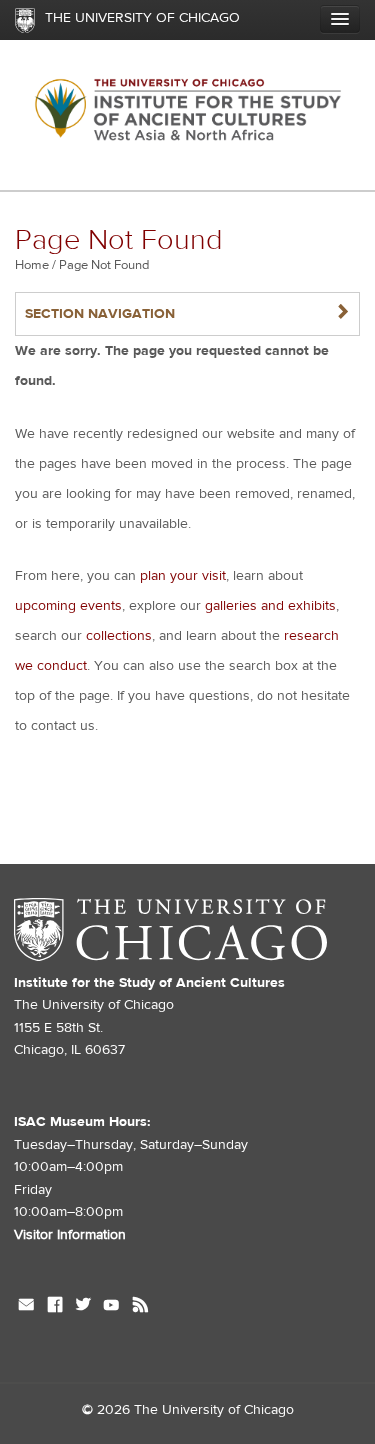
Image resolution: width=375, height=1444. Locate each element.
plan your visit (183, 576)
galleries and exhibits (270, 606)
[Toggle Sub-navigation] (340, 19)
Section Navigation (187, 313)
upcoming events (68, 606)
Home (32, 265)
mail (26, 1307)
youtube (111, 1307)
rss (140, 1307)
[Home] (187, 115)
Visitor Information (70, 1235)
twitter (83, 1307)
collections (119, 636)
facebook (55, 1307)
